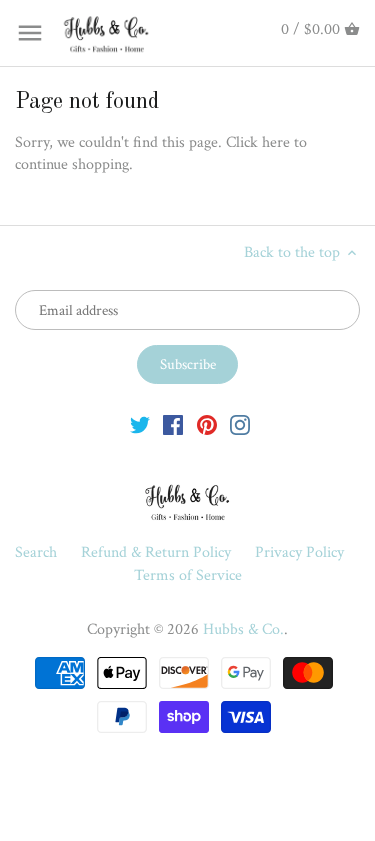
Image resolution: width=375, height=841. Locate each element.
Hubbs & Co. (243, 629)
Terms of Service (188, 575)
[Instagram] (240, 425)
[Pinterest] (207, 425)
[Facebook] (173, 425)
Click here (258, 142)
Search (36, 552)
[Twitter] (140, 425)
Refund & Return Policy (158, 552)
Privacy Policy (299, 552)
